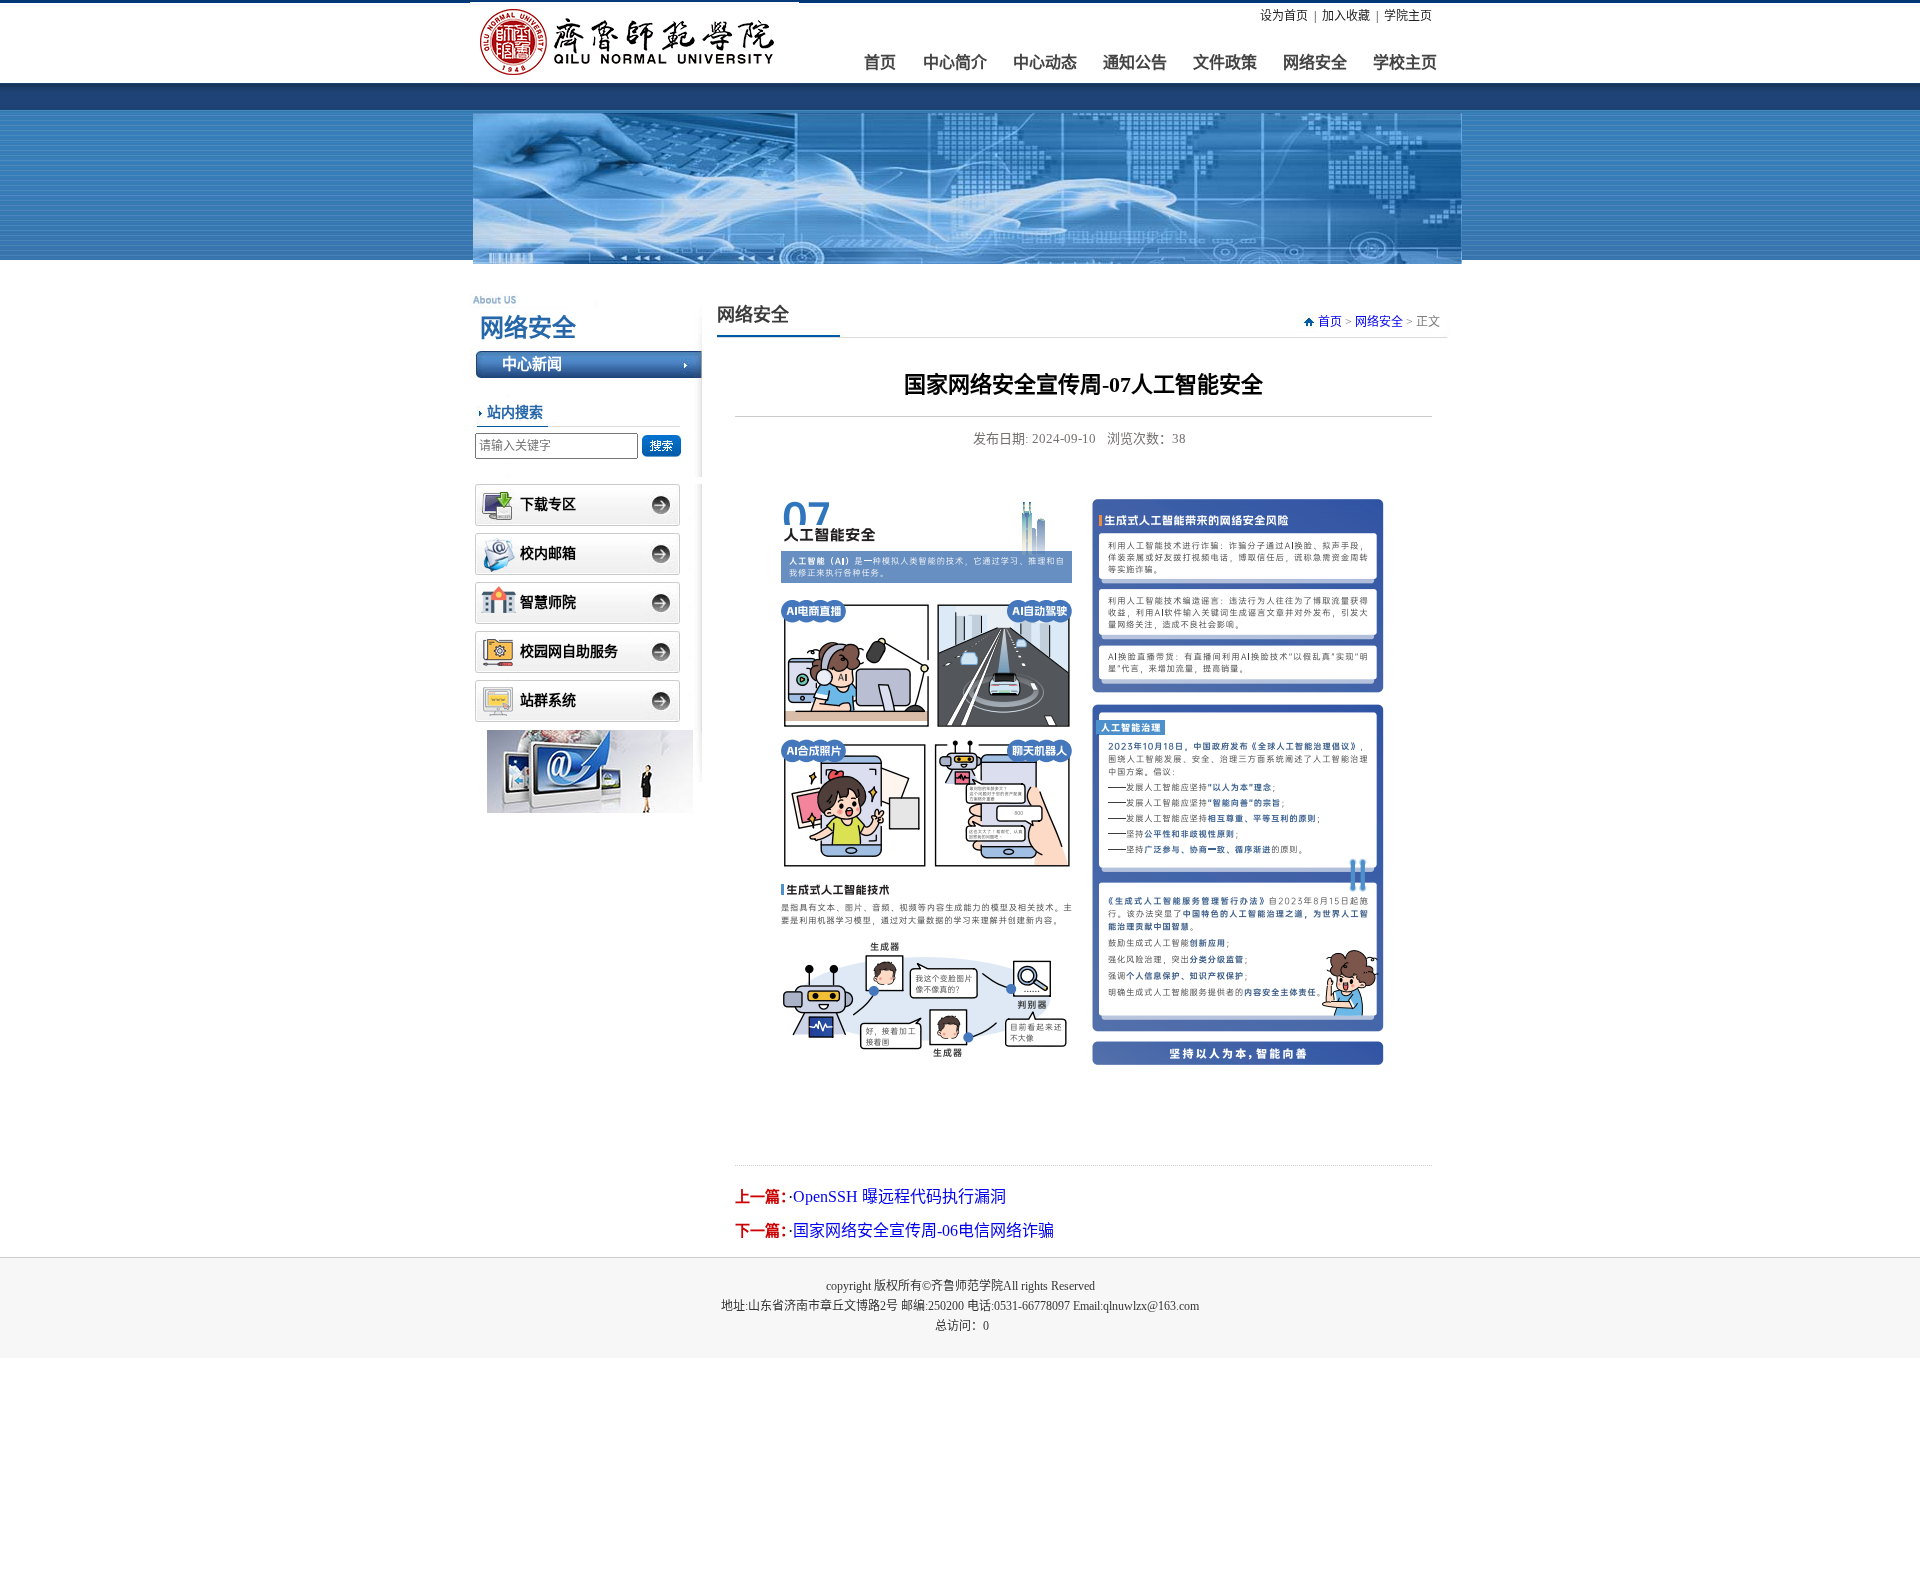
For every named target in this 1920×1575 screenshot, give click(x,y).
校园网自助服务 (569, 651)
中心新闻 (532, 364)
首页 (880, 62)
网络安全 (1315, 62)
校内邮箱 (548, 553)
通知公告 (1135, 62)
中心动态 (1045, 62)
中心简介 (955, 62)
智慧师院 (548, 602)
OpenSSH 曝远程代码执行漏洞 (899, 1196)
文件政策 (1225, 62)
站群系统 (548, 700)
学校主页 (1405, 62)
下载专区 (548, 504)
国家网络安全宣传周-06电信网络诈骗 (923, 1230)
